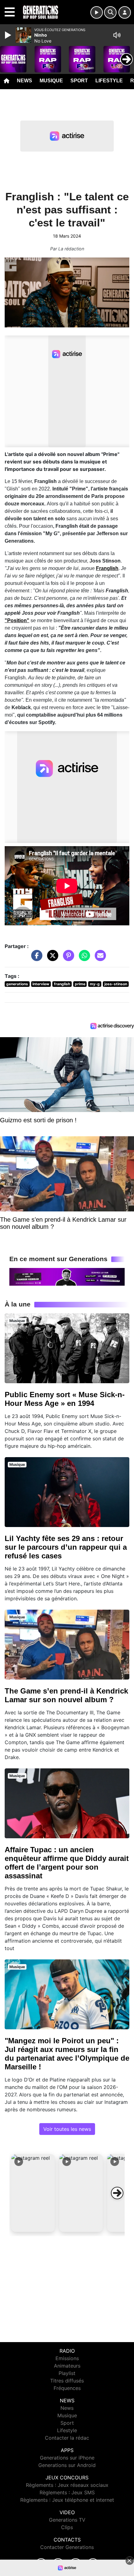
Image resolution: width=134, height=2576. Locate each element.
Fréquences (67, 2388)
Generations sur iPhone (67, 2458)
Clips (67, 2527)
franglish (62, 984)
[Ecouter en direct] (97, 12)
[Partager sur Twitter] (51, 958)
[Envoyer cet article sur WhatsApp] (83, 958)
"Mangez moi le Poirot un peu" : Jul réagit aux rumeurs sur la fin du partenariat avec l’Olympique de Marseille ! (67, 2054)
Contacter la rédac (67, 2438)
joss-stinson (116, 984)
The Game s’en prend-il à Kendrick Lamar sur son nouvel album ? (66, 1695)
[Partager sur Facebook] (35, 958)
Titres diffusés (67, 2381)
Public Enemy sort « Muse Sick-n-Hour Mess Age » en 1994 (65, 1399)
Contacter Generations (67, 2547)
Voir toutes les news (67, 2129)
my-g (95, 984)
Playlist (67, 2373)
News (24, 81)
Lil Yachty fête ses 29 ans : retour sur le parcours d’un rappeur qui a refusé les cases (66, 1547)
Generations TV (67, 2520)
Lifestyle (109, 81)
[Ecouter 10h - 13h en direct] (67, 1276)
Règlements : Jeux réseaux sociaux (67, 2485)
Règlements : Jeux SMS (67, 2492)
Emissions (67, 2358)
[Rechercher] (110, 12)
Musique (51, 81)
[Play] (9, 35)
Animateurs (67, 2366)
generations (17, 984)
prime (80, 984)
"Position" (17, 620)
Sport (79, 81)
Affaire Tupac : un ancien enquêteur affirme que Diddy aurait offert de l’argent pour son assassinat (67, 1863)
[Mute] (117, 35)
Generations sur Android (67, 2465)
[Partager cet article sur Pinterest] (67, 958)
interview (41, 984)
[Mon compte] (125, 12)
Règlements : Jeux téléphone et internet (67, 2500)
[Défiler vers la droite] (117, 2193)
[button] (33, 2193)
